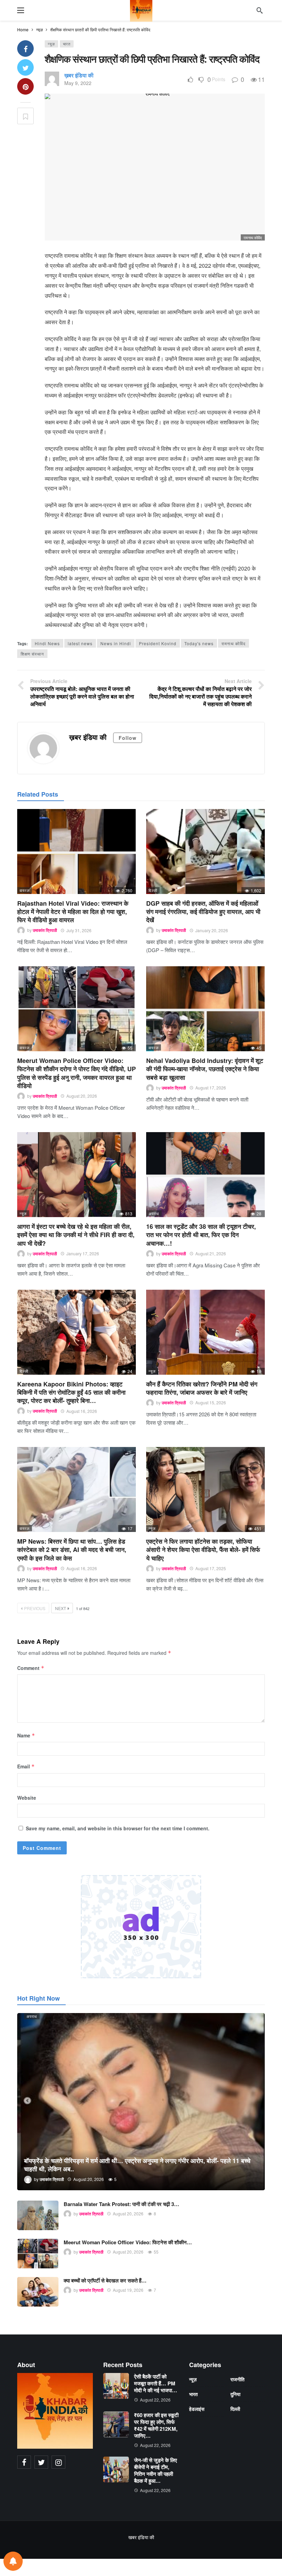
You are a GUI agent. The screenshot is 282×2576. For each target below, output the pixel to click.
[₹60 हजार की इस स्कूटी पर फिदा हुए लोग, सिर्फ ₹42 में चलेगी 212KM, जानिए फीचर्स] (116, 2424)
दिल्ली (153, 890)
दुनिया (235, 2394)
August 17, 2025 (211, 1568)
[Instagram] (58, 2462)
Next (61, 1608)
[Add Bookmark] (25, 116)
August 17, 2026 (211, 1088)
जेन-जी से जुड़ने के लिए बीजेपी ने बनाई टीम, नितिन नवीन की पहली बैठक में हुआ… (156, 2470)
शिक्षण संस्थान (32, 654)
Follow (128, 738)
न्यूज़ (51, 44)
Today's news (199, 643)
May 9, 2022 (78, 83)
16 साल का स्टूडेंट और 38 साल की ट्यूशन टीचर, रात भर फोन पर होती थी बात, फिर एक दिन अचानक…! (201, 1235)
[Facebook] (24, 2462)
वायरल (25, 890)
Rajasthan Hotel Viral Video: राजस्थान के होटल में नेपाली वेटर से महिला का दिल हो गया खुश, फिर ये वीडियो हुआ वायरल (73, 912)
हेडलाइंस (197, 2409)
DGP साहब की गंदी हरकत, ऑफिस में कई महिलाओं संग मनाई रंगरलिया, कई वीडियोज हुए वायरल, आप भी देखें (203, 912)
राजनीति (237, 2379)
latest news (80, 643)
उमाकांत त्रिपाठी (45, 930)
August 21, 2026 (211, 1253)
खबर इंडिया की (141, 2537)
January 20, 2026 (212, 930)
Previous (35, 1608)
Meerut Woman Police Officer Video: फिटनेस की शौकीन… (128, 2242)
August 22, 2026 (155, 2400)
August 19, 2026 (128, 2290)
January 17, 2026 (83, 1253)
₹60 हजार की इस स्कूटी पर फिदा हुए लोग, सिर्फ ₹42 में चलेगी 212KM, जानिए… (156, 2425)
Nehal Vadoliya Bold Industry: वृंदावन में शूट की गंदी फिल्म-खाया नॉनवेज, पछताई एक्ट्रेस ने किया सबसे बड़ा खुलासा (205, 1069)
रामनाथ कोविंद (234, 643)
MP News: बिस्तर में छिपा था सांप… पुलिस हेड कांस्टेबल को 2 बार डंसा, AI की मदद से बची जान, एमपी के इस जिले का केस (72, 1550)
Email (26, 1766)
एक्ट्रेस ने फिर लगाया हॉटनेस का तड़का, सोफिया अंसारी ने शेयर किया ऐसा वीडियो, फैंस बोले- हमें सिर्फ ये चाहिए (203, 1550)
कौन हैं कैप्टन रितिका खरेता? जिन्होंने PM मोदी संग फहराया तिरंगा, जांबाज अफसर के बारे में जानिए (202, 1388)
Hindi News (47, 643)
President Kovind (158, 643)
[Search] (260, 10)
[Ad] (141, 1927)
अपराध (154, 1213)
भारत (67, 44)
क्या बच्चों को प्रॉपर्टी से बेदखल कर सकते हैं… (105, 2280)
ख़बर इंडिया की (79, 75)
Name (26, 1735)
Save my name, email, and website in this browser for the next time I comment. (118, 1828)
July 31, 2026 (79, 930)
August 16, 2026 (82, 1411)
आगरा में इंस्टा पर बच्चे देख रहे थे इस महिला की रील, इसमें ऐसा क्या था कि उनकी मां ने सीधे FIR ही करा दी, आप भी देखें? (76, 1235)
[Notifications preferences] (13, 2561)
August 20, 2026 (82, 1096)
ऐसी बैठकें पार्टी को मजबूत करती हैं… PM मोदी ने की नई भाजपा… (156, 2383)
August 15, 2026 (211, 1402)
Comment (31, 1668)
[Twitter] (41, 2462)
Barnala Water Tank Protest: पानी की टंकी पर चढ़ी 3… (121, 2204)
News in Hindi (116, 643)
